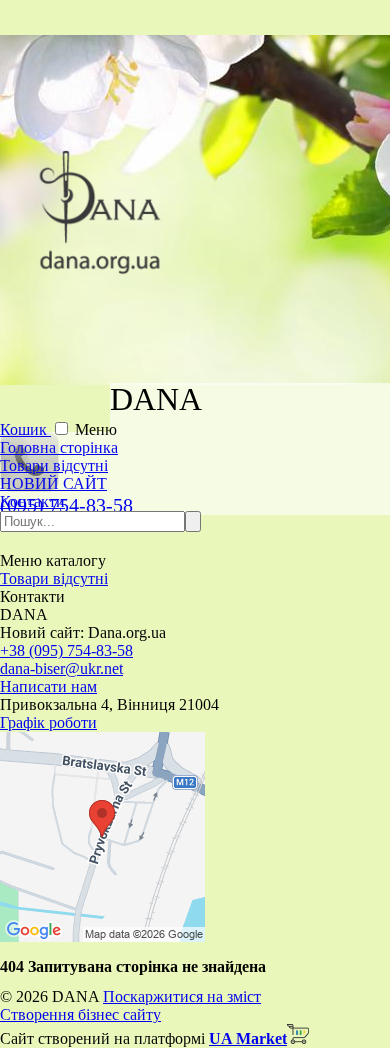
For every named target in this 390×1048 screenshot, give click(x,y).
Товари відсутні (54, 465)
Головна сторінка (59, 447)
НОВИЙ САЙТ (53, 483)
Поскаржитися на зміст (182, 996)
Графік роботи (48, 722)
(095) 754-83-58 (66, 505)
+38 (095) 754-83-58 (66, 650)
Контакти (32, 501)
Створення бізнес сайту (80, 1014)
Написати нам (48, 686)
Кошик (25, 429)
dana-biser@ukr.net (61, 668)
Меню (96, 429)
